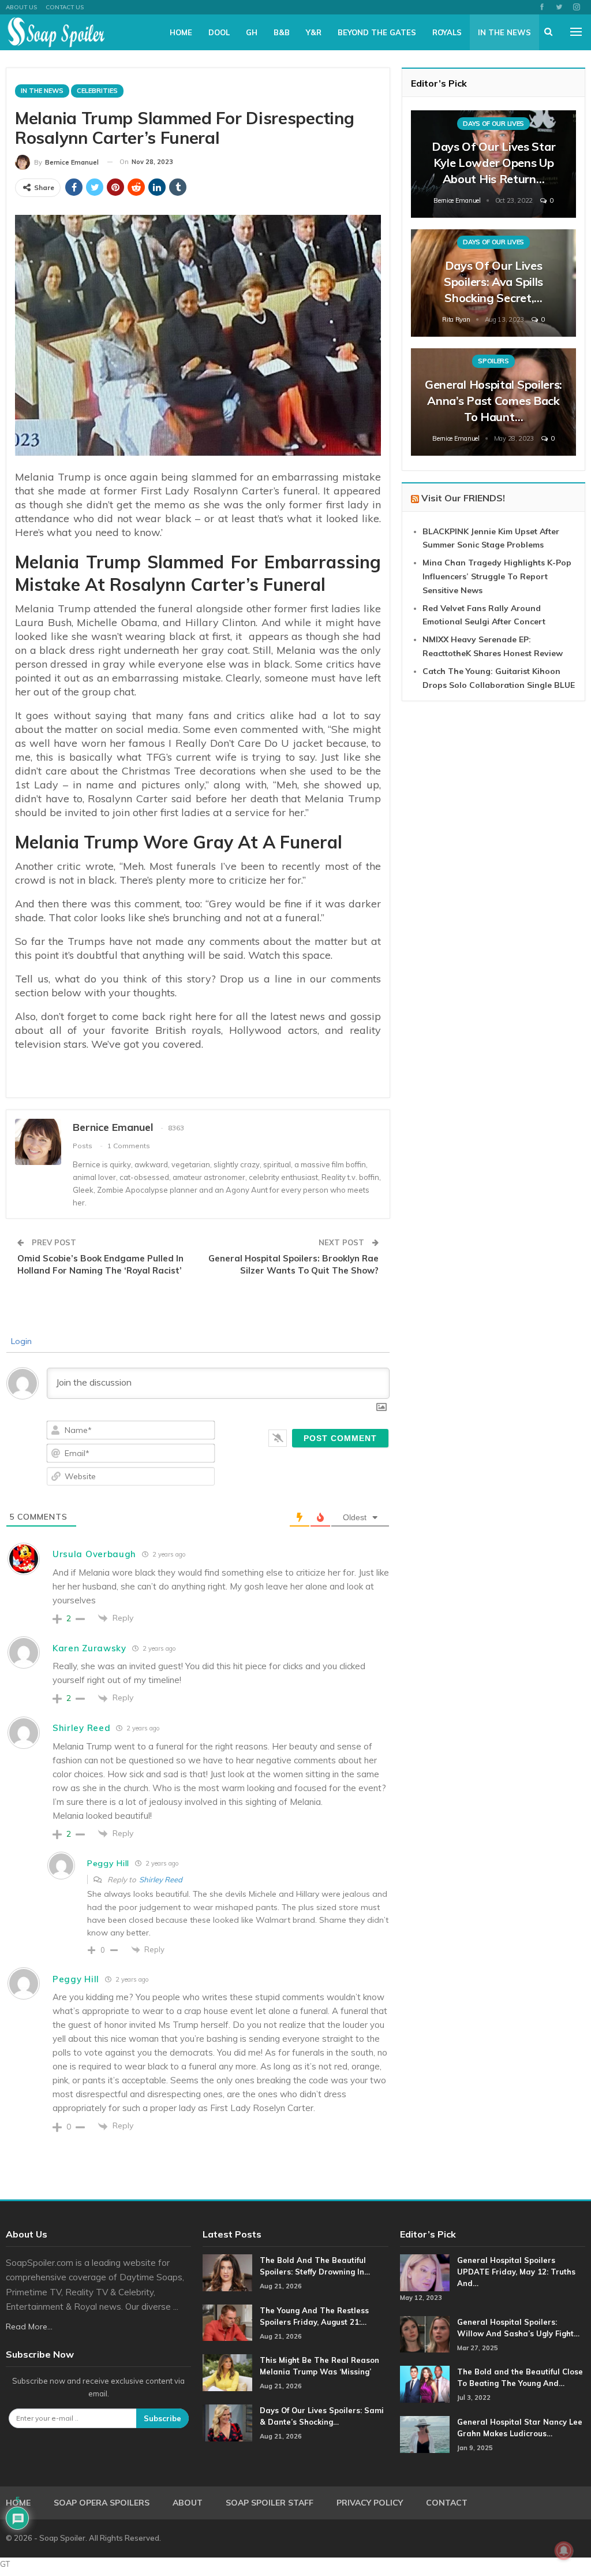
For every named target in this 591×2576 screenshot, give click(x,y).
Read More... (29, 2326)
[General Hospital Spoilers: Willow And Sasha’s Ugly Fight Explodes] (425, 2335)
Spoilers (493, 361)
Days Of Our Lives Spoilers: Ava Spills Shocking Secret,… (493, 282)
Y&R (314, 32)
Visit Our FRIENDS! (463, 498)
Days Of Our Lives (493, 124)
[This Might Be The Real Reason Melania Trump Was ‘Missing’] (227, 2373)
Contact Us (65, 7)
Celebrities (97, 91)
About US (21, 7)
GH (252, 32)
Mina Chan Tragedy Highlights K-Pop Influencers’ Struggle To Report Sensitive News (497, 576)
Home (181, 32)
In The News (504, 32)
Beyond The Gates (377, 32)
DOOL (219, 32)
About (188, 2503)
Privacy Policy (370, 2503)
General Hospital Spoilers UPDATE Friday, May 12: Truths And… (516, 2272)
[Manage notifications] (564, 2551)
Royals (447, 32)
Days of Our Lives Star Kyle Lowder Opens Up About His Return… (493, 163)
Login (20, 1341)
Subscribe (162, 2418)
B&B (282, 32)
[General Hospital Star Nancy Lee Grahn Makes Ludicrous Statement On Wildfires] (425, 2434)
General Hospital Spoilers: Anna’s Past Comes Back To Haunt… (493, 401)
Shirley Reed (161, 1879)
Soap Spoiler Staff (270, 2503)
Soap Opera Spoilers (102, 2503)
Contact (447, 2503)
